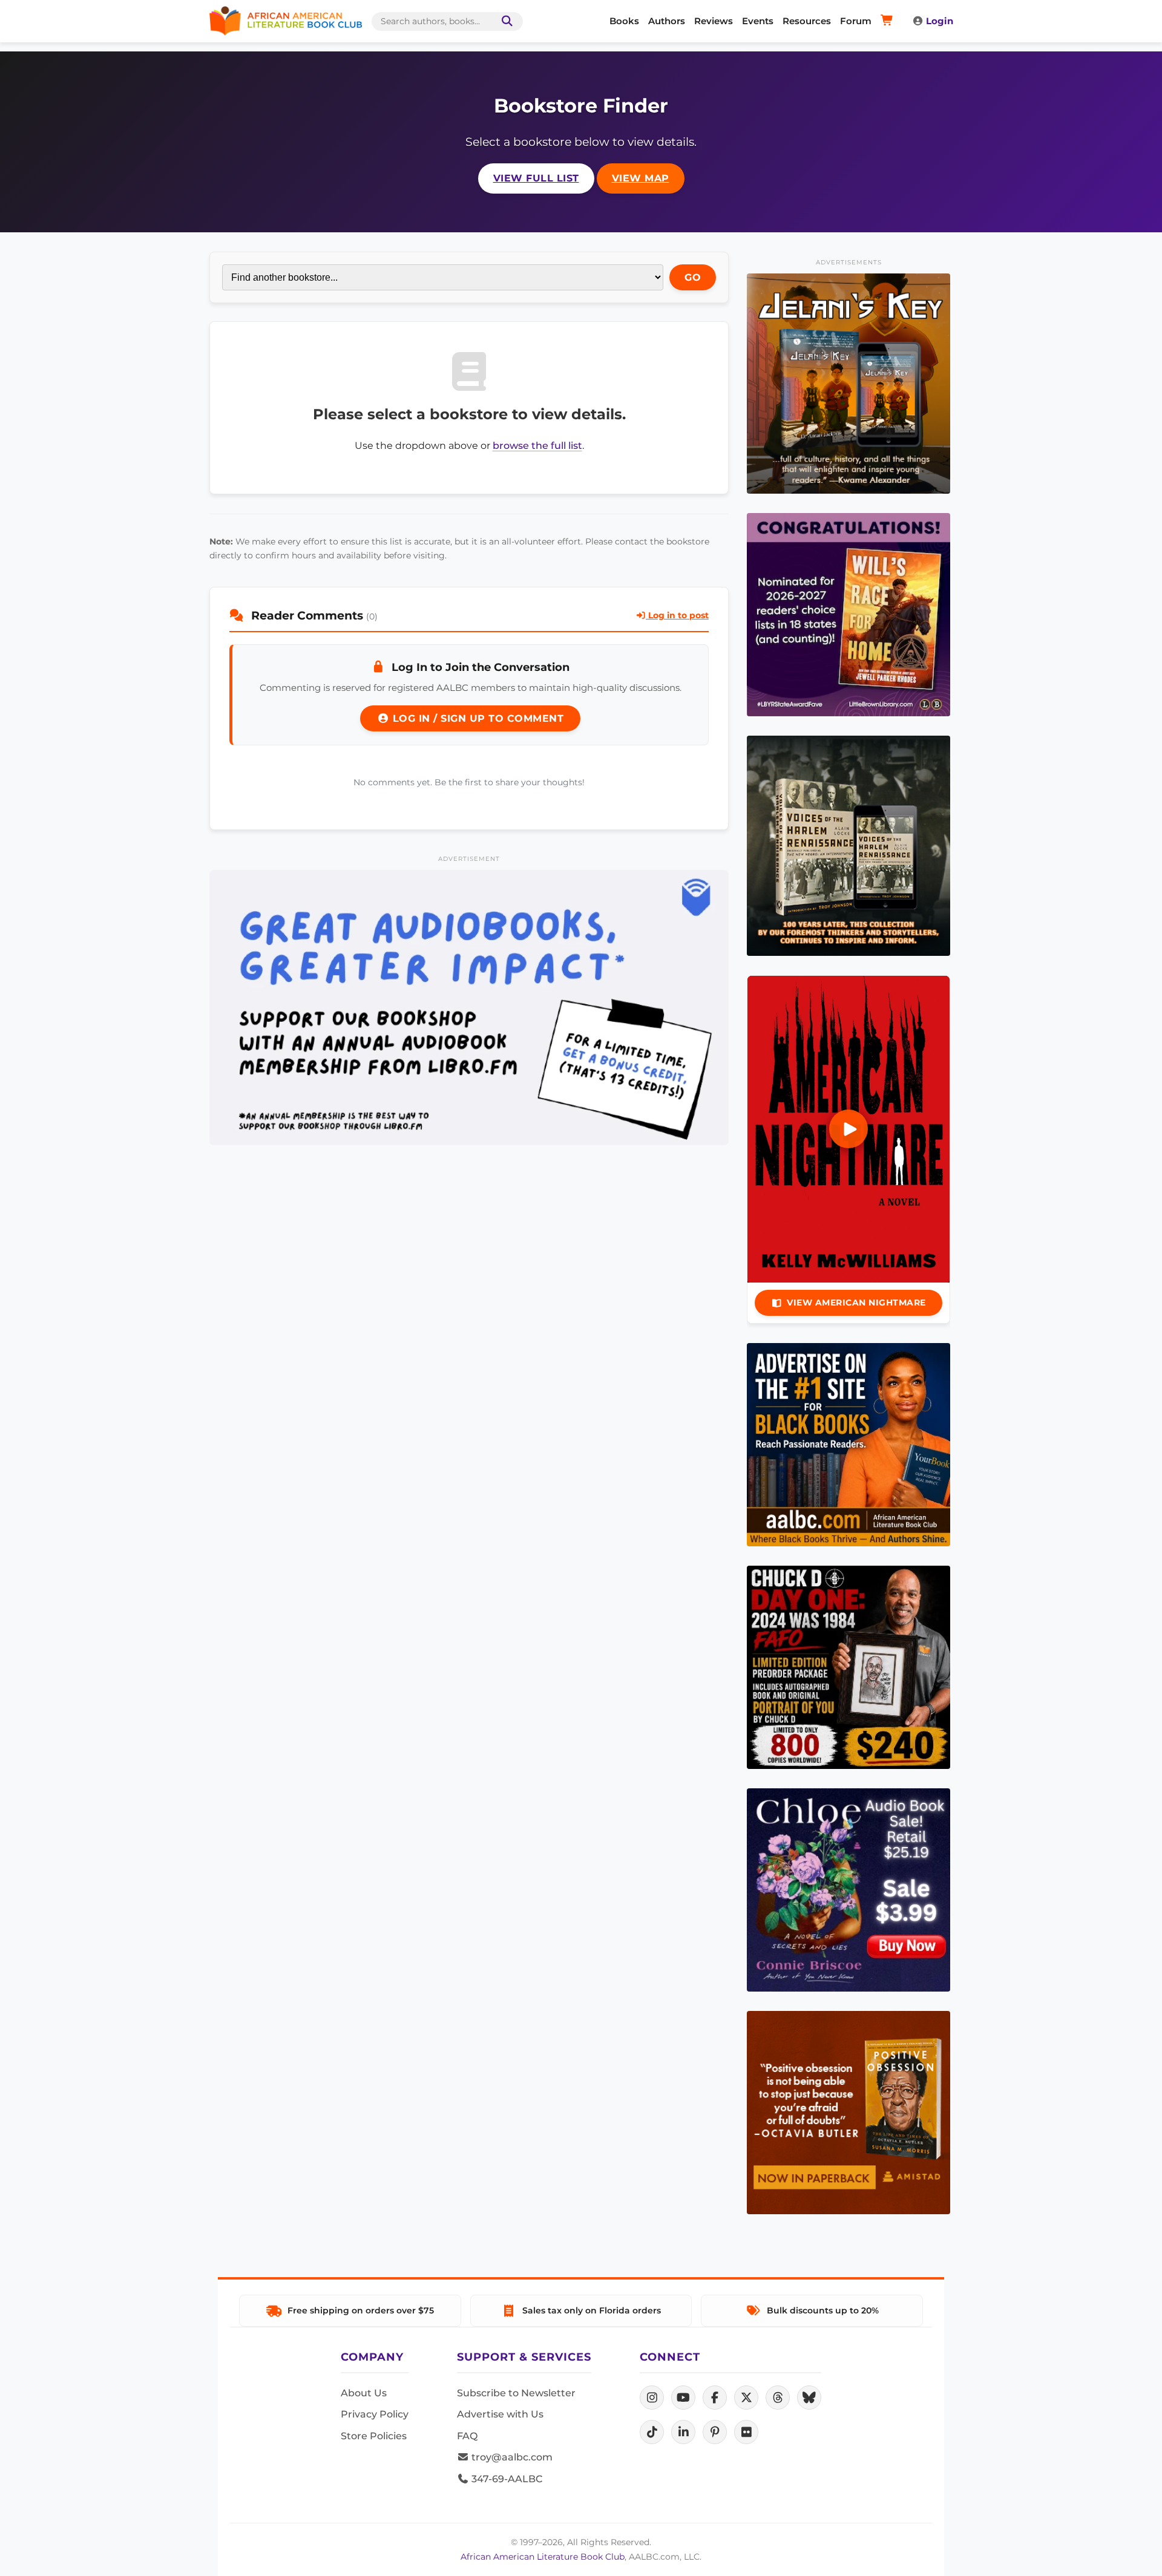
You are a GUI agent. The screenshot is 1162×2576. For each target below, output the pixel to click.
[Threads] (778, 2398)
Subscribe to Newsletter (516, 2393)
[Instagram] (652, 2398)
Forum (856, 21)
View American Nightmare (856, 1303)
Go (693, 277)
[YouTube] (683, 2398)
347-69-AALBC (506, 2479)
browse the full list (537, 446)
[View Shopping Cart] (889, 21)
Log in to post (677, 615)
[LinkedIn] (683, 2432)
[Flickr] (746, 2432)
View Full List (536, 178)
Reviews (714, 21)
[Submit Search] (505, 21)
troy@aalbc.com (511, 2457)
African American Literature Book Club (543, 2557)
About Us (364, 2393)
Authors (667, 21)
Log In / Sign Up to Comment (476, 718)
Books (624, 21)
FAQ (467, 2436)
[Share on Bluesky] (809, 2398)
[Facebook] (715, 2398)
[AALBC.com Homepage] (286, 21)
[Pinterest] (715, 2432)
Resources (807, 21)
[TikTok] (652, 2432)
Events (758, 21)
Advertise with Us (500, 2414)
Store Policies (374, 2436)
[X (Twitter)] (746, 2398)
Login (940, 21)
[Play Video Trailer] (849, 1129)
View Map (641, 178)
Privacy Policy (375, 2414)
